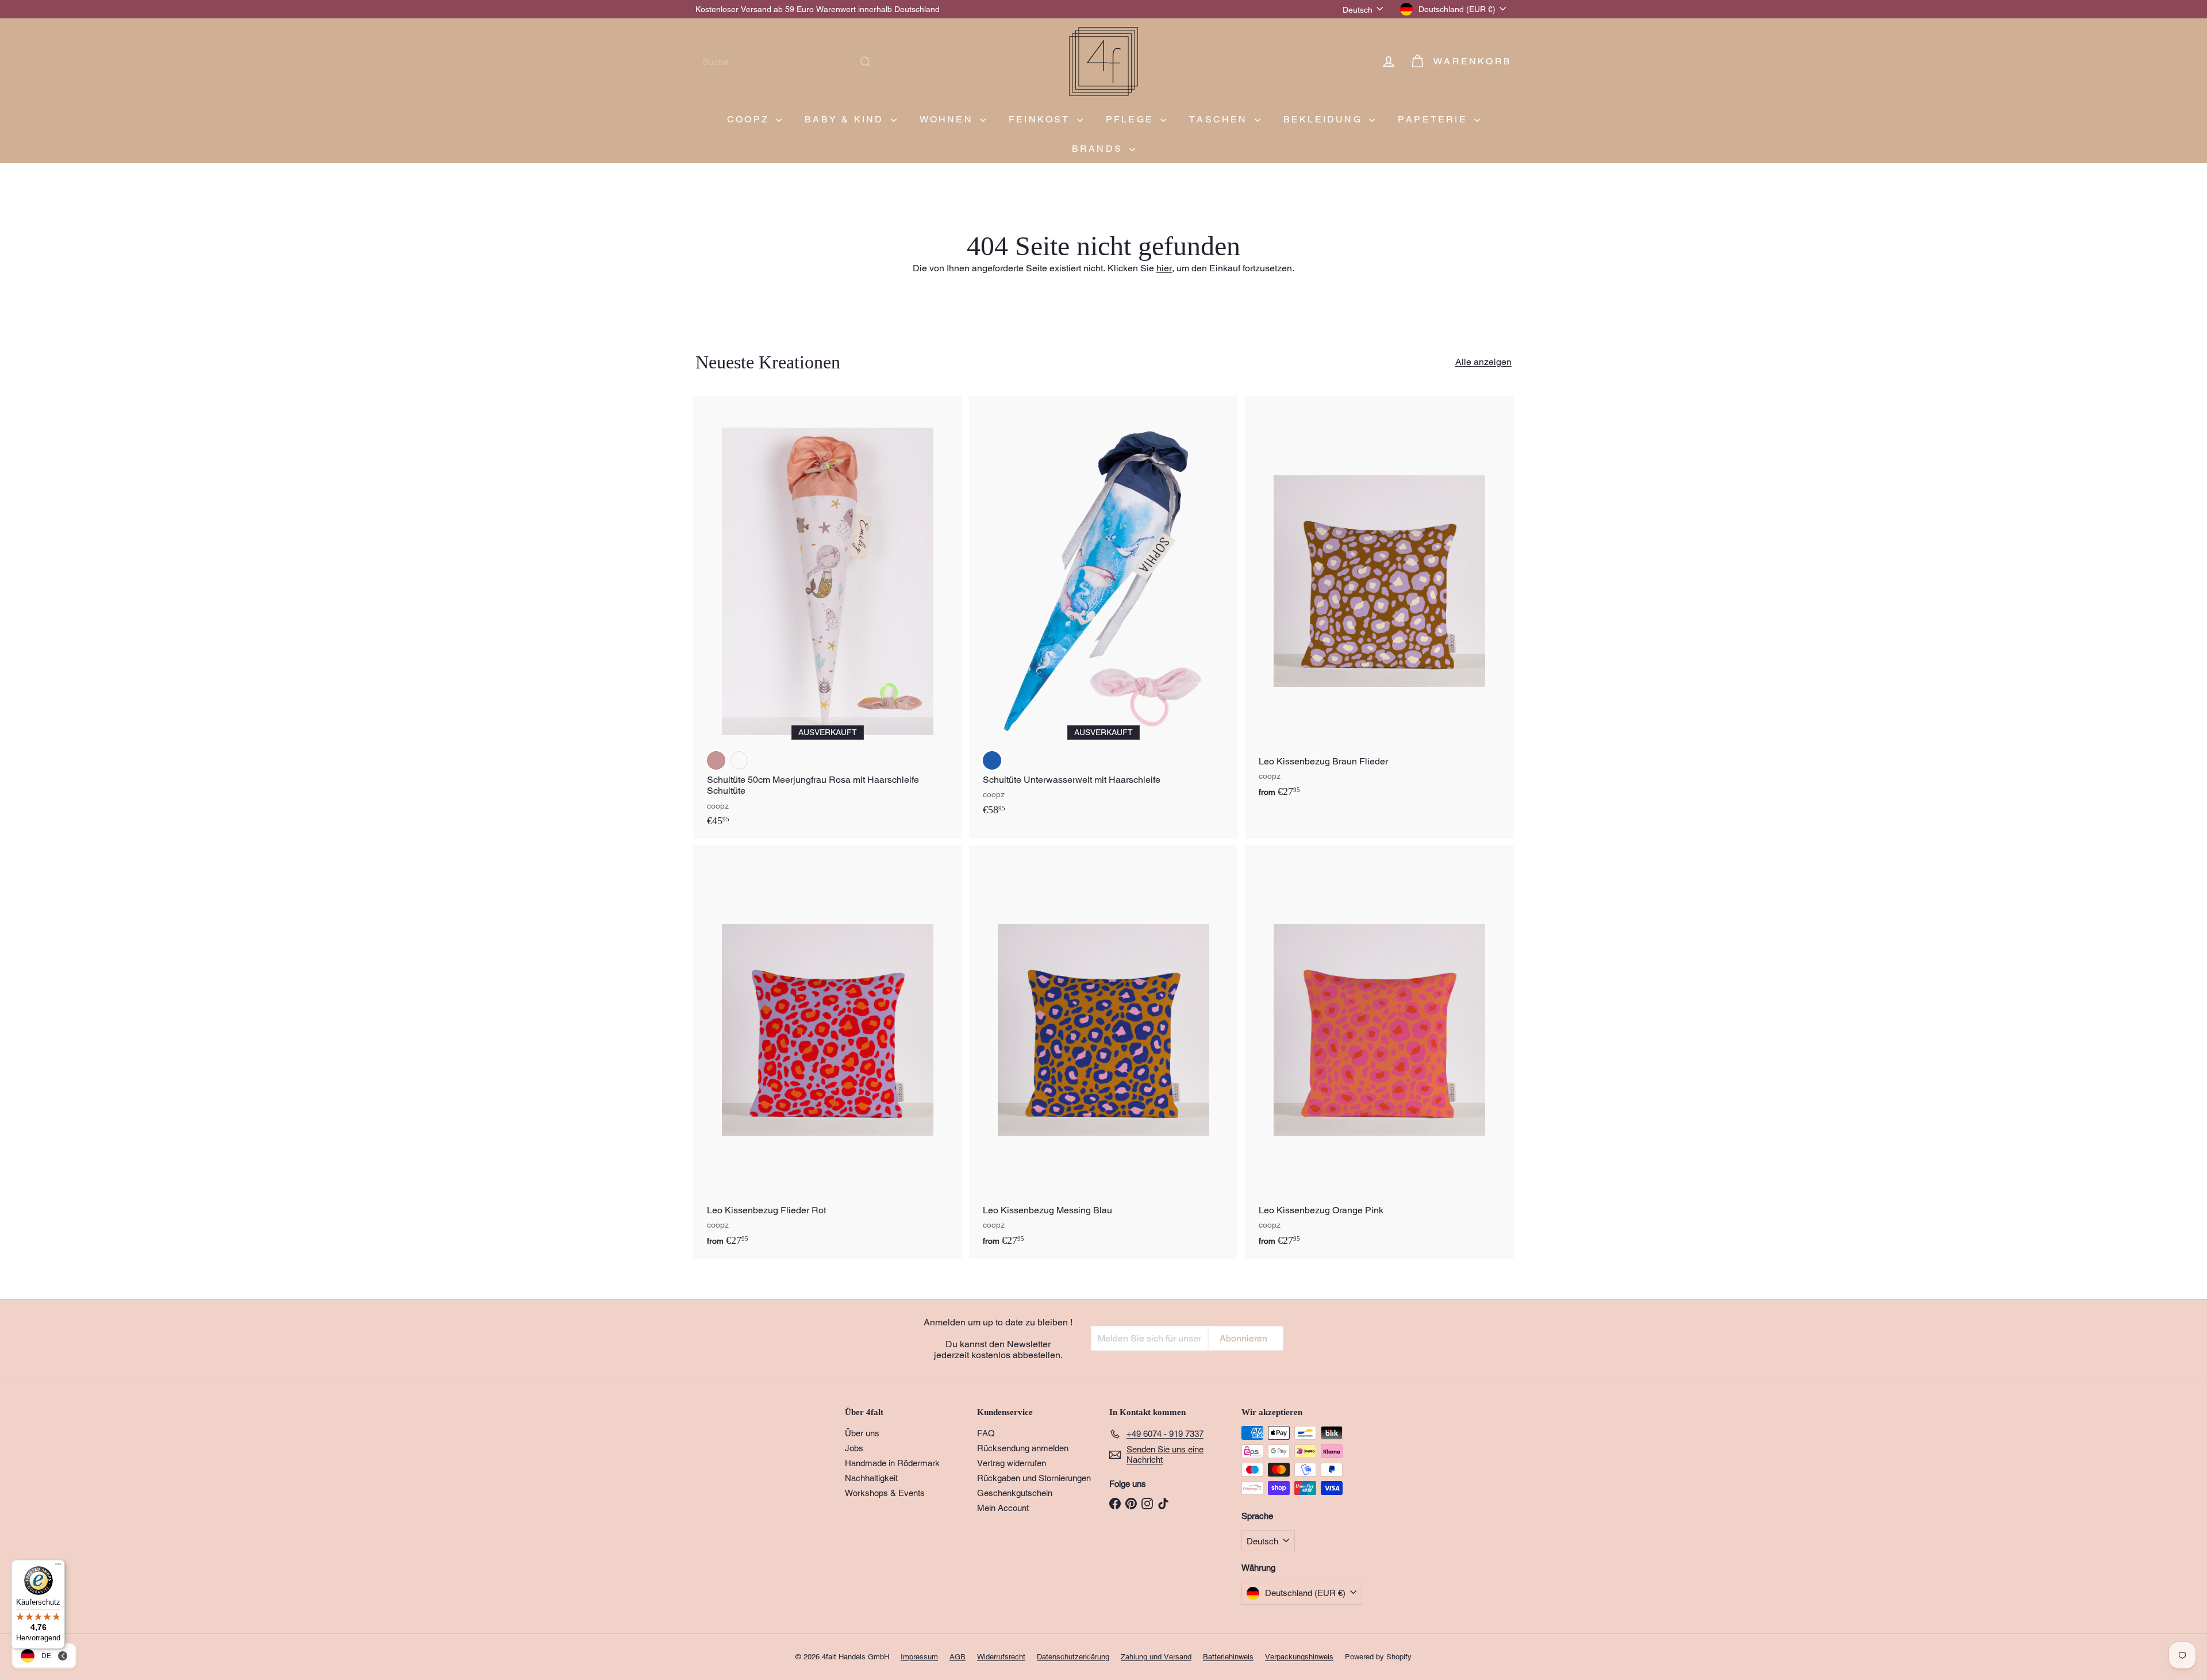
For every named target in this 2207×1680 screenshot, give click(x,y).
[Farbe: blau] (992, 760)
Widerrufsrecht (1001, 1657)
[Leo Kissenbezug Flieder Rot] (828, 1052)
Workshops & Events (885, 1493)
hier (1164, 268)
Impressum (919, 1657)
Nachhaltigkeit (871, 1478)
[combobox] (787, 62)
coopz (750, 119)
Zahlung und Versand (1156, 1657)
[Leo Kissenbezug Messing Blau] (1103, 1052)
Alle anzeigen (1483, 362)
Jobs (854, 1448)
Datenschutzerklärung (1073, 1657)
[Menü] (58, 1567)
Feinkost (1041, 119)
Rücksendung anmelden (1023, 1448)
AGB (958, 1657)
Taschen (1220, 119)
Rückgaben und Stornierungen (1034, 1478)
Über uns (862, 1433)
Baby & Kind (846, 119)
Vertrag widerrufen (1012, 1463)
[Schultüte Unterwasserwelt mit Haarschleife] (1103, 612)
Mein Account (1003, 1508)
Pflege (1132, 119)
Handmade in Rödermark (892, 1463)
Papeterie (1435, 119)
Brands (1099, 149)
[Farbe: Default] (739, 760)
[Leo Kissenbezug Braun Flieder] (1379, 603)
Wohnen (948, 119)
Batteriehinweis (1228, 1657)
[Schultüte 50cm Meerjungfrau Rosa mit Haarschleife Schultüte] (828, 618)
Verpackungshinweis (1299, 1657)
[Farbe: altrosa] (716, 760)
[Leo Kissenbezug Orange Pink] (1379, 1052)
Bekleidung (1325, 119)
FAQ (986, 1433)
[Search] (866, 62)
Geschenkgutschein (1015, 1493)
